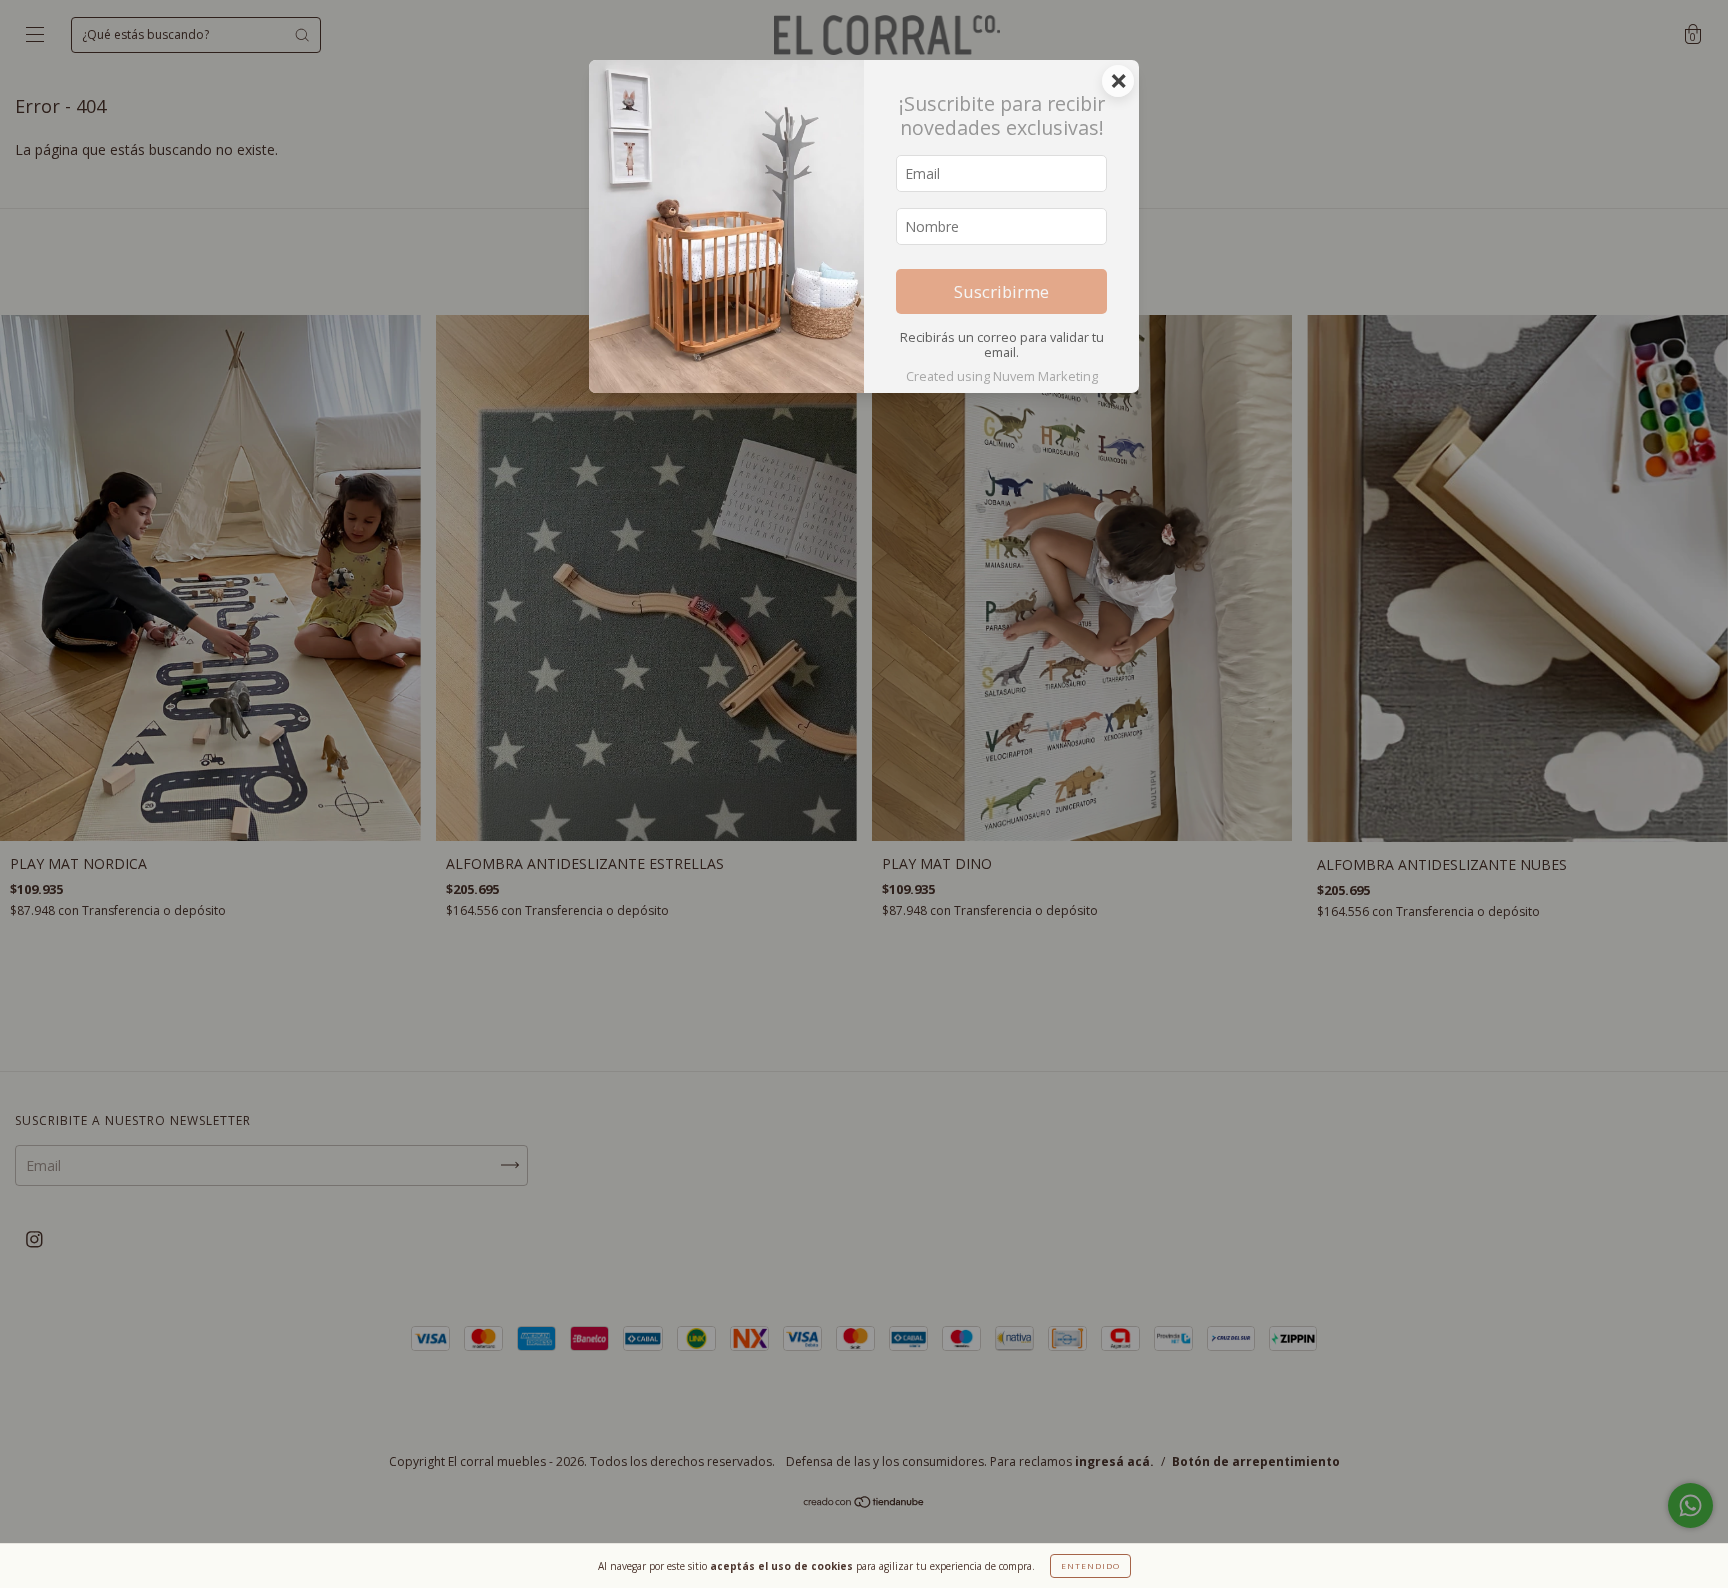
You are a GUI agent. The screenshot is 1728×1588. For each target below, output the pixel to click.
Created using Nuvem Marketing (1002, 376)
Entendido (1090, 1565)
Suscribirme (1001, 291)
